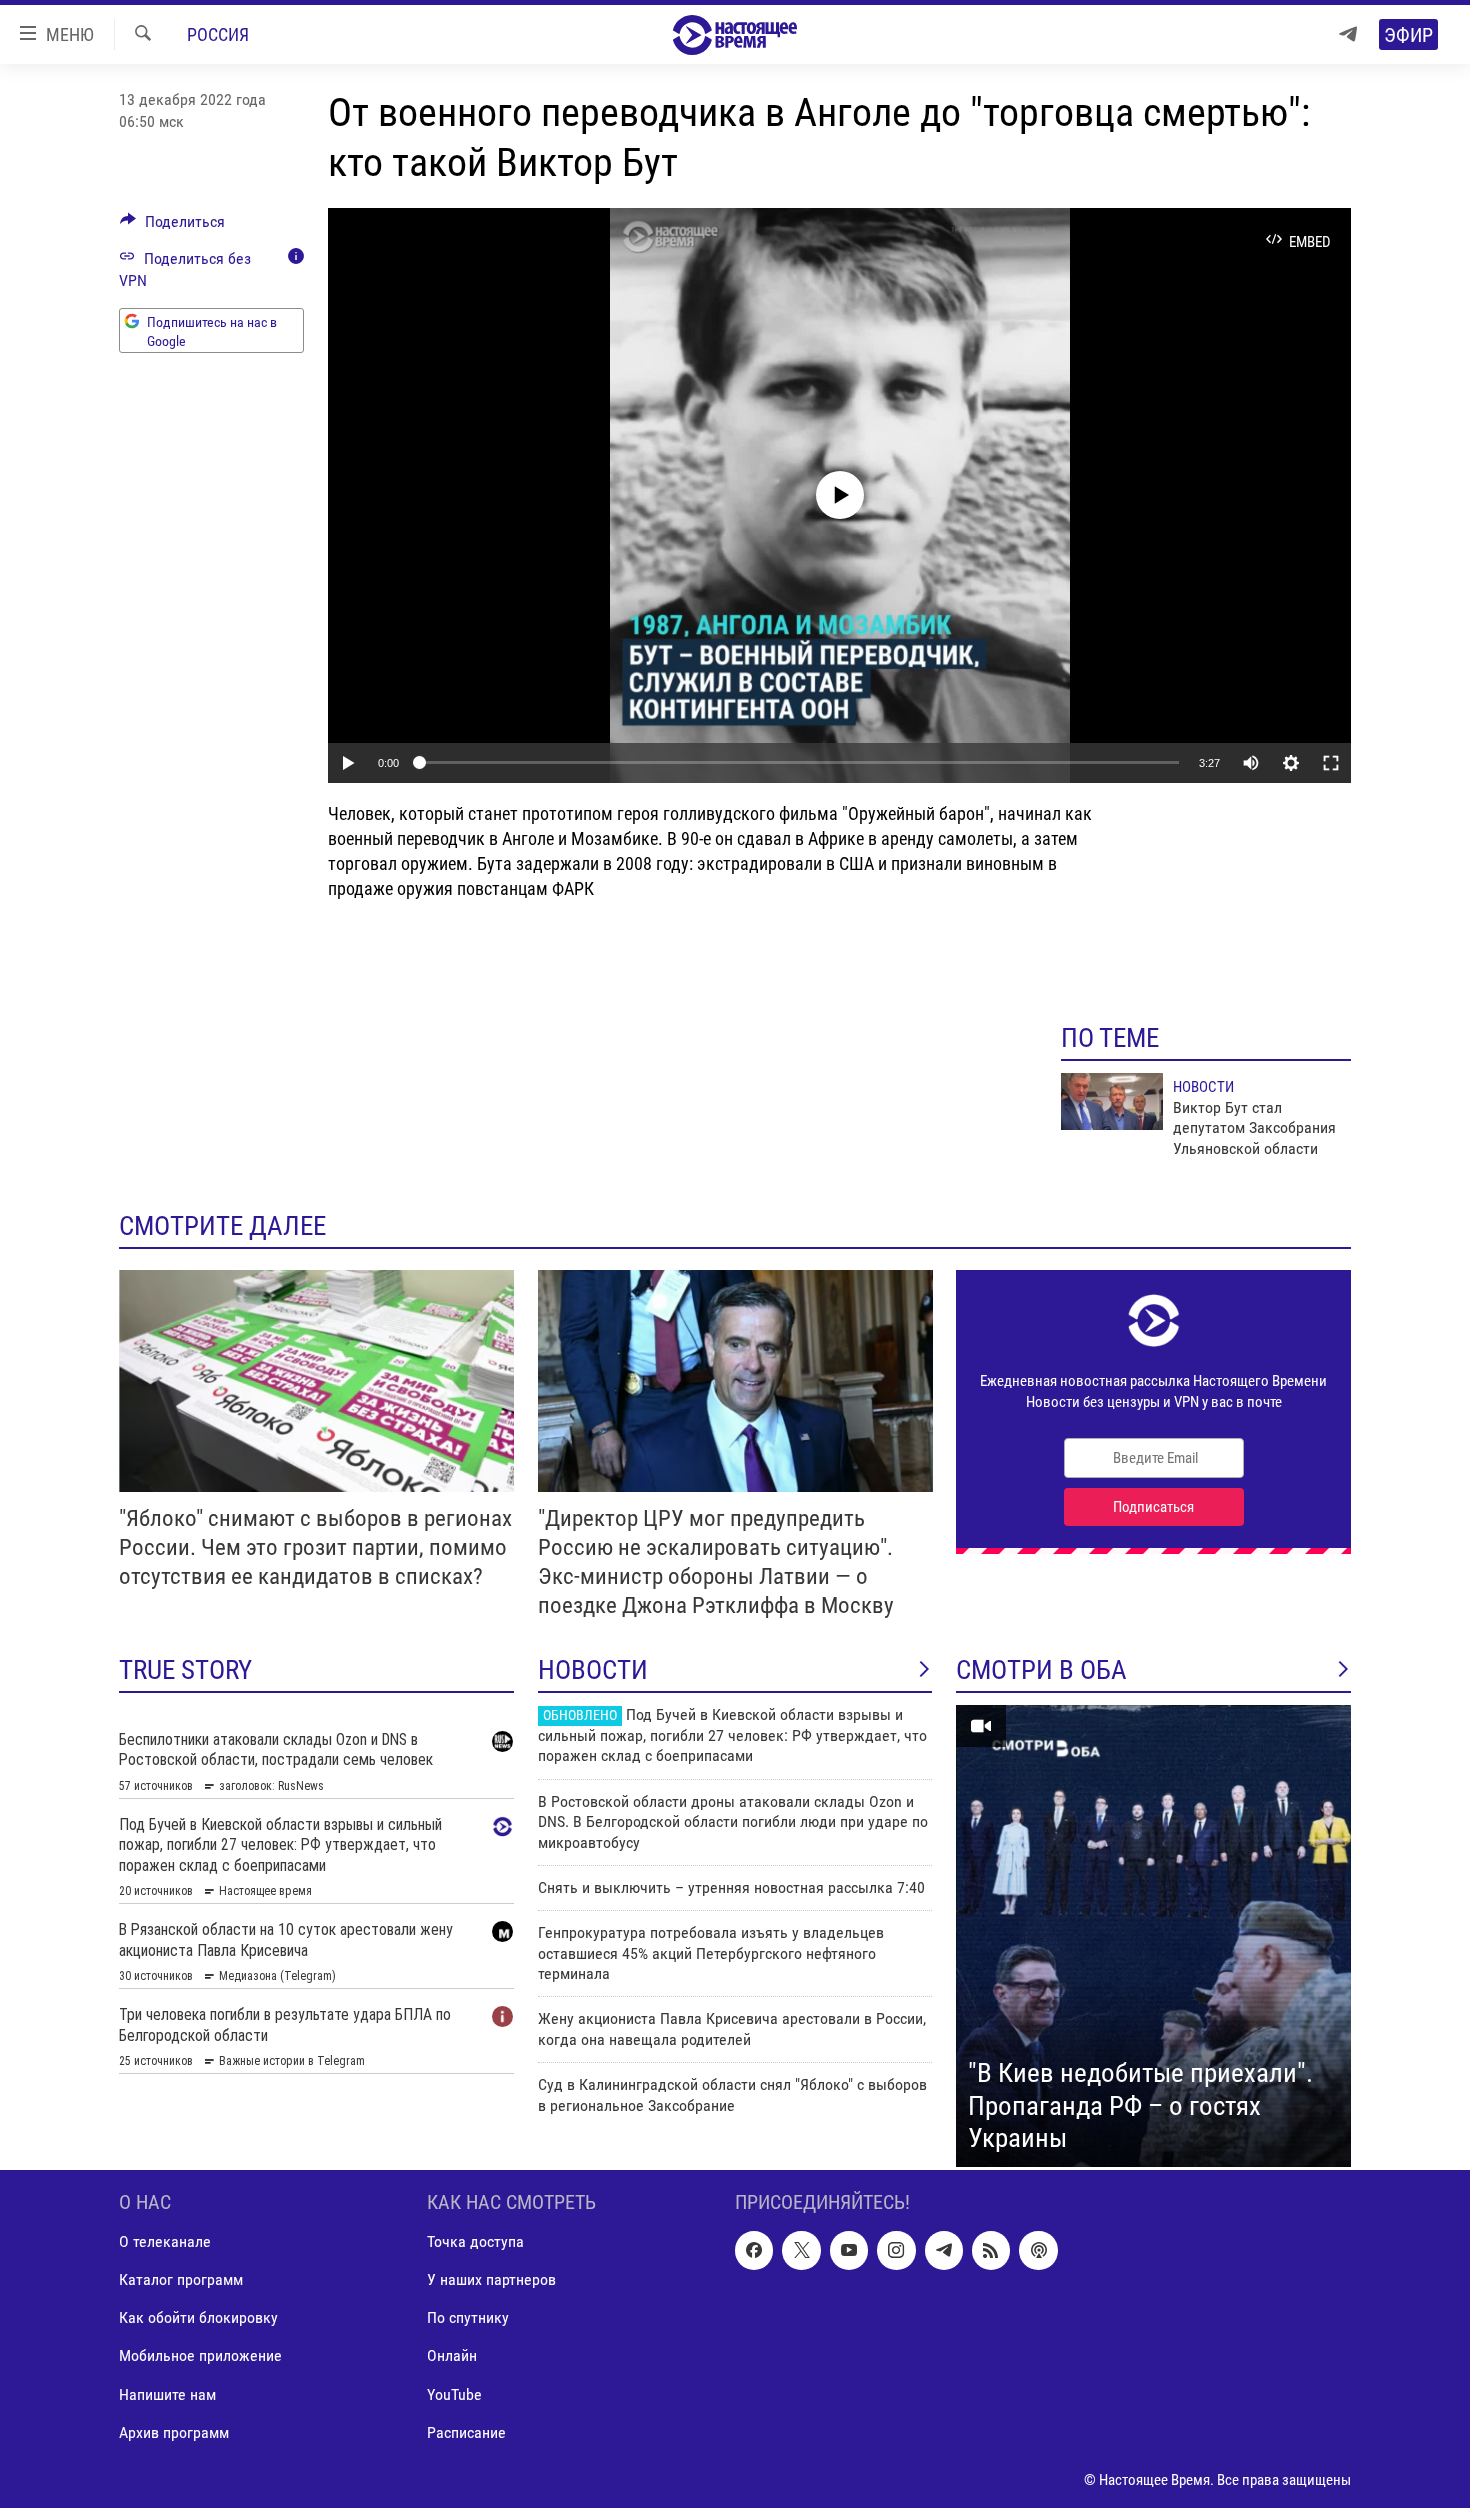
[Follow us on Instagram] (896, 2250)
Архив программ (174, 2431)
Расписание (466, 2431)
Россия (218, 34)
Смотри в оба (1041, 1670)
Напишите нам (167, 2393)
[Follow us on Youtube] (849, 2250)
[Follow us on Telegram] (944, 2250)
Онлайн (452, 2355)
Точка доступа (475, 2241)
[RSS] (991, 2250)
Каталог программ (181, 2279)
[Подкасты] (1038, 2250)
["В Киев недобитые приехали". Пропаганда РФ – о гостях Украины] (1153, 1936)
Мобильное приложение (200, 2355)
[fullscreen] (1331, 763)
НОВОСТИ (593, 1670)
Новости (1203, 1087)
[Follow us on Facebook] (754, 2250)
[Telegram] (1348, 34)
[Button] (172, 226)
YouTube (454, 2393)
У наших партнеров (491, 2279)
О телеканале (165, 2241)
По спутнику (468, 2317)
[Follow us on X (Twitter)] (801, 2250)
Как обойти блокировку (198, 2317)
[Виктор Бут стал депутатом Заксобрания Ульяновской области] (1112, 1101)
